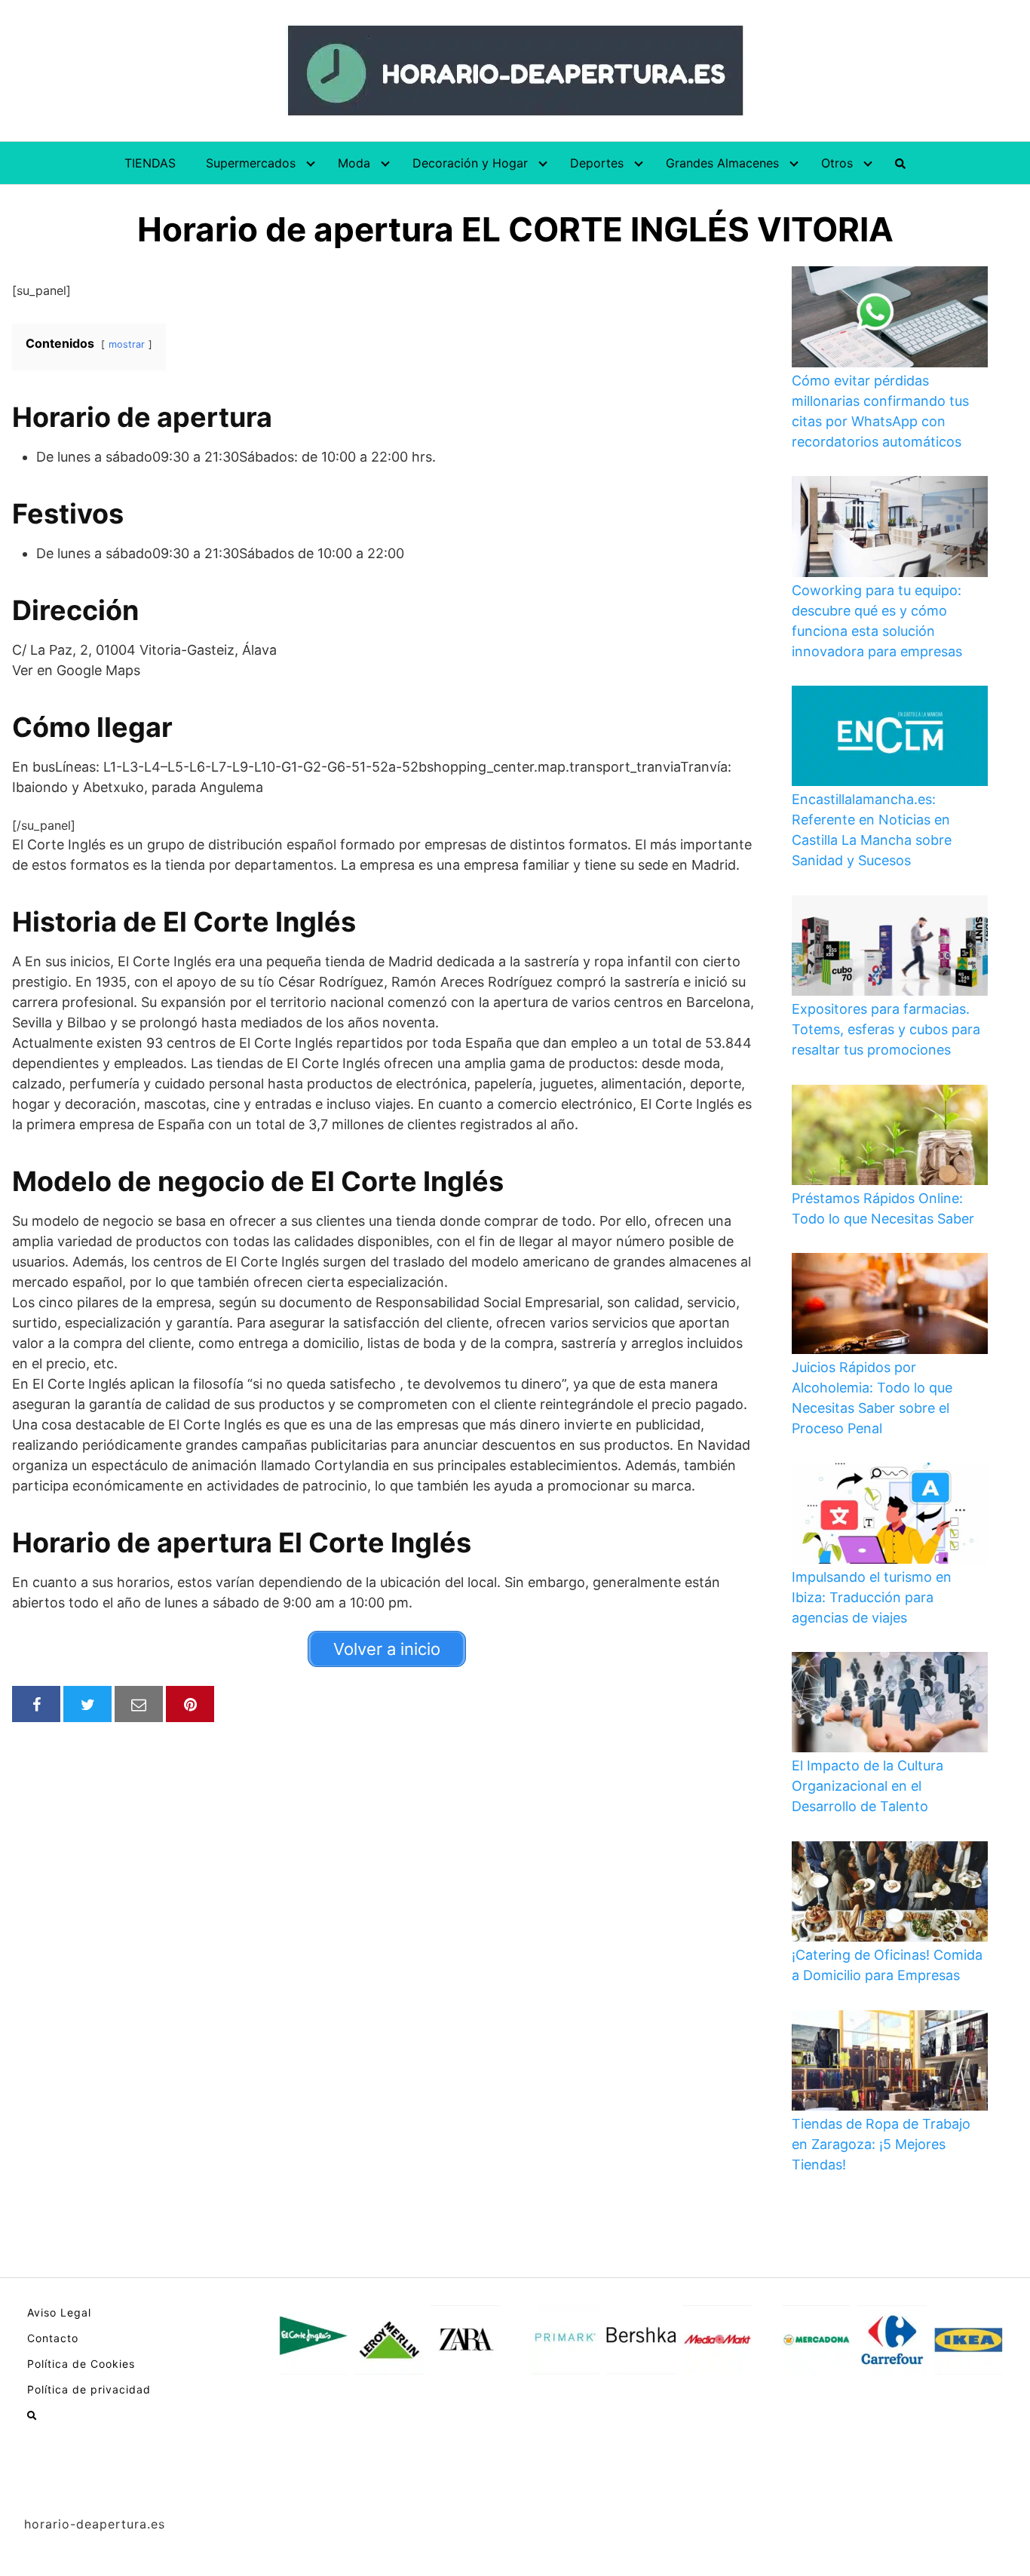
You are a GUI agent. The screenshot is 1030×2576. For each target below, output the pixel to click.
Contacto (53, 2338)
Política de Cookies (81, 2364)
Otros (837, 163)
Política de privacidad (89, 2389)
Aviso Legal (59, 2312)
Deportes (597, 163)
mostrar (127, 344)
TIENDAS (150, 163)
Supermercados (251, 163)
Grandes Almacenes (722, 163)
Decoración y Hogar (470, 163)
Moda (354, 163)
